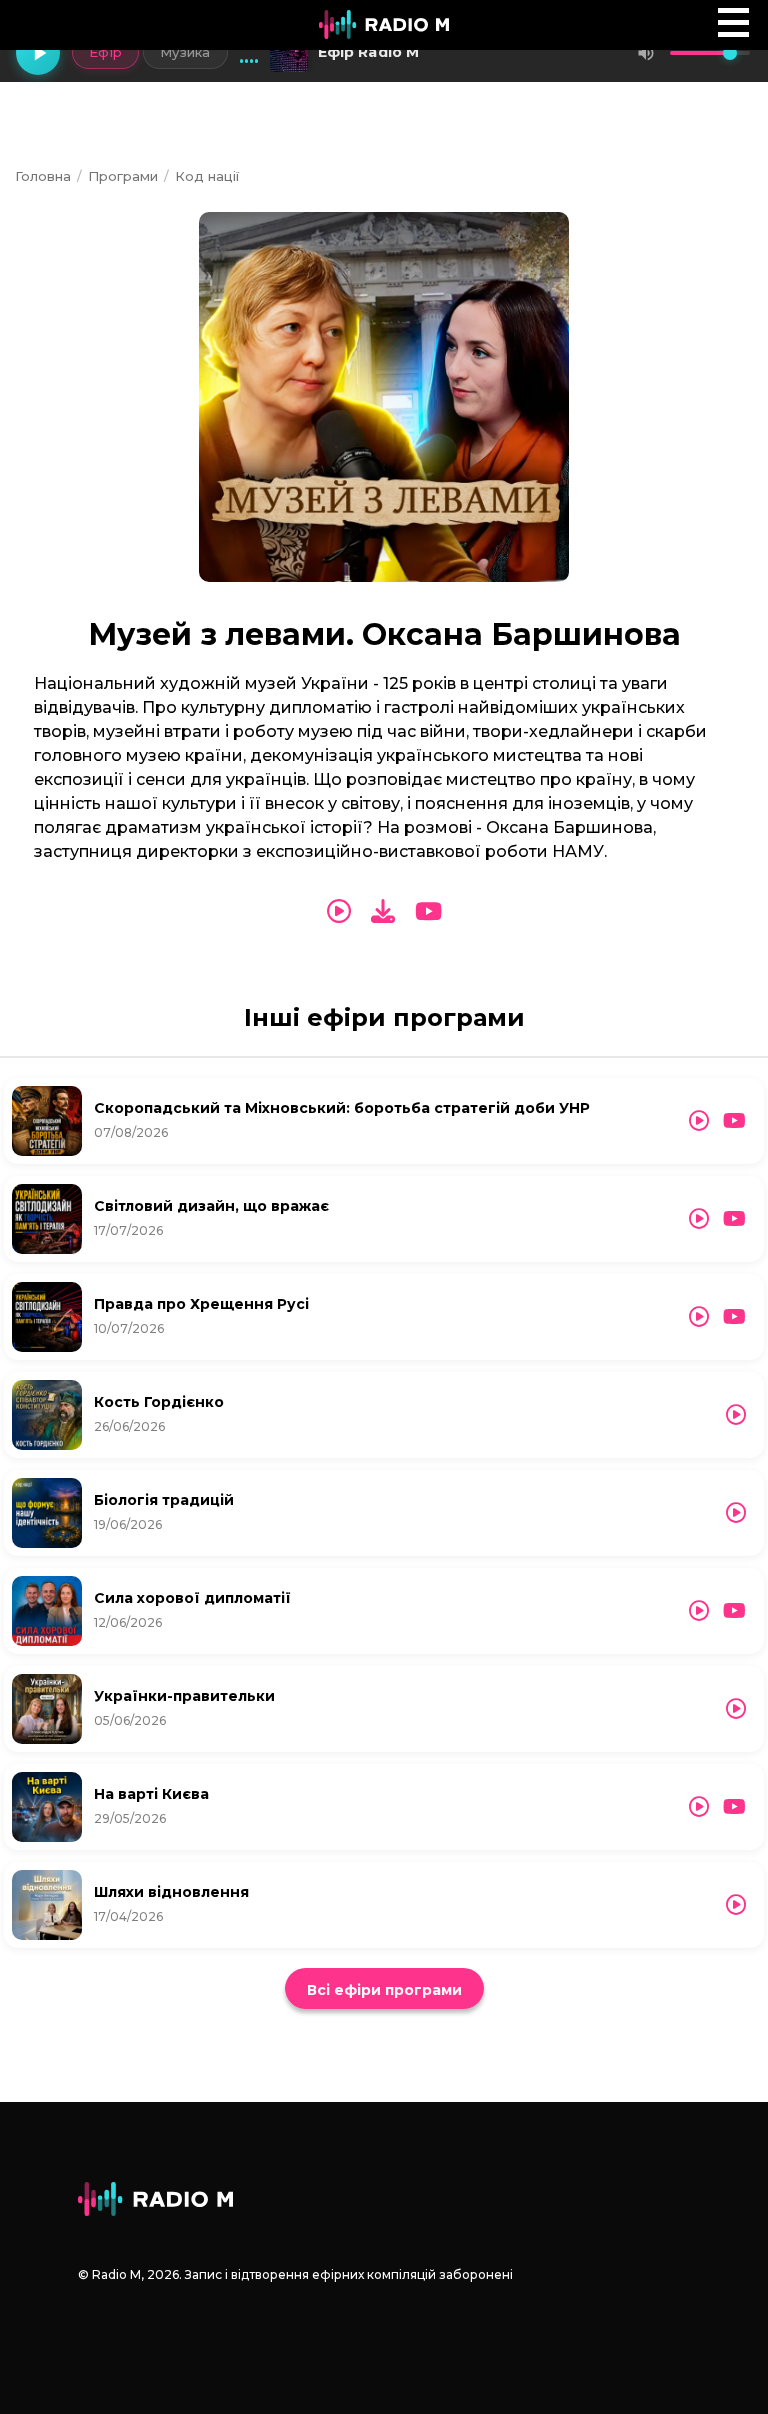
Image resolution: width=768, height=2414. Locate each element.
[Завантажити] (383, 911)
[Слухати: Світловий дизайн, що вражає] (699, 1219)
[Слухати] (339, 912)
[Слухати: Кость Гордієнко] (736, 1415)
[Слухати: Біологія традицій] (736, 1513)
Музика (185, 52)
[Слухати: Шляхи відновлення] (736, 1905)
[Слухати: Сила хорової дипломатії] (699, 1611)
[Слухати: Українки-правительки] (736, 1709)
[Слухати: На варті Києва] (699, 1807)
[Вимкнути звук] (646, 53)
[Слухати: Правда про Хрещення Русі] (699, 1317)
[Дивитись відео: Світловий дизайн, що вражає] (734, 1219)
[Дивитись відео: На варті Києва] (734, 1807)
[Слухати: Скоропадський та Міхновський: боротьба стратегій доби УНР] (699, 1121)
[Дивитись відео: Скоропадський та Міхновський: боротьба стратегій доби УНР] (734, 1121)
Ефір (105, 52)
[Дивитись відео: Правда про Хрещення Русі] (734, 1317)
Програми (123, 176)
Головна (43, 176)
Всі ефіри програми (384, 1990)
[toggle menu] (733, 22)
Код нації (207, 176)
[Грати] (38, 53)
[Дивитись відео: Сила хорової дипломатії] (734, 1611)
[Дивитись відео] (428, 912)
